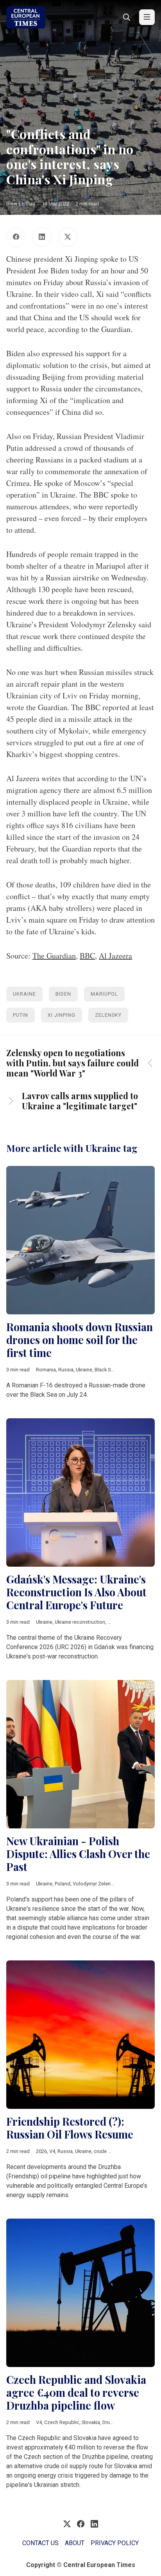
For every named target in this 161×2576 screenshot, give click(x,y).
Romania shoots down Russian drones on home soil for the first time (80, 1340)
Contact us (40, 2543)
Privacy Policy (115, 2543)
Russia (66, 1370)
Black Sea (105, 1370)
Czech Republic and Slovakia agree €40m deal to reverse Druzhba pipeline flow (76, 2392)
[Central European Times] (26, 17)
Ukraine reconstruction (80, 1622)
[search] (127, 17)
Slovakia (91, 2422)
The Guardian (54, 956)
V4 (52, 2151)
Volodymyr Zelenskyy (96, 1884)
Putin (21, 1015)
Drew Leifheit (21, 204)
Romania (46, 1370)
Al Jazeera (115, 956)
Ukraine (24, 994)
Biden (63, 994)
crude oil (104, 2151)
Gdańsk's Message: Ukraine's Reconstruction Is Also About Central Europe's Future (76, 1592)
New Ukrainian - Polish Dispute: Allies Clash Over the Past (78, 1854)
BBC (87, 956)
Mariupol (104, 994)
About (75, 2543)
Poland (63, 1884)
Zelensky (108, 1015)
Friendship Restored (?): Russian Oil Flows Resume (70, 2128)
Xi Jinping (62, 1015)
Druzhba (112, 2422)
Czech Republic (62, 2422)
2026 (41, 2151)
